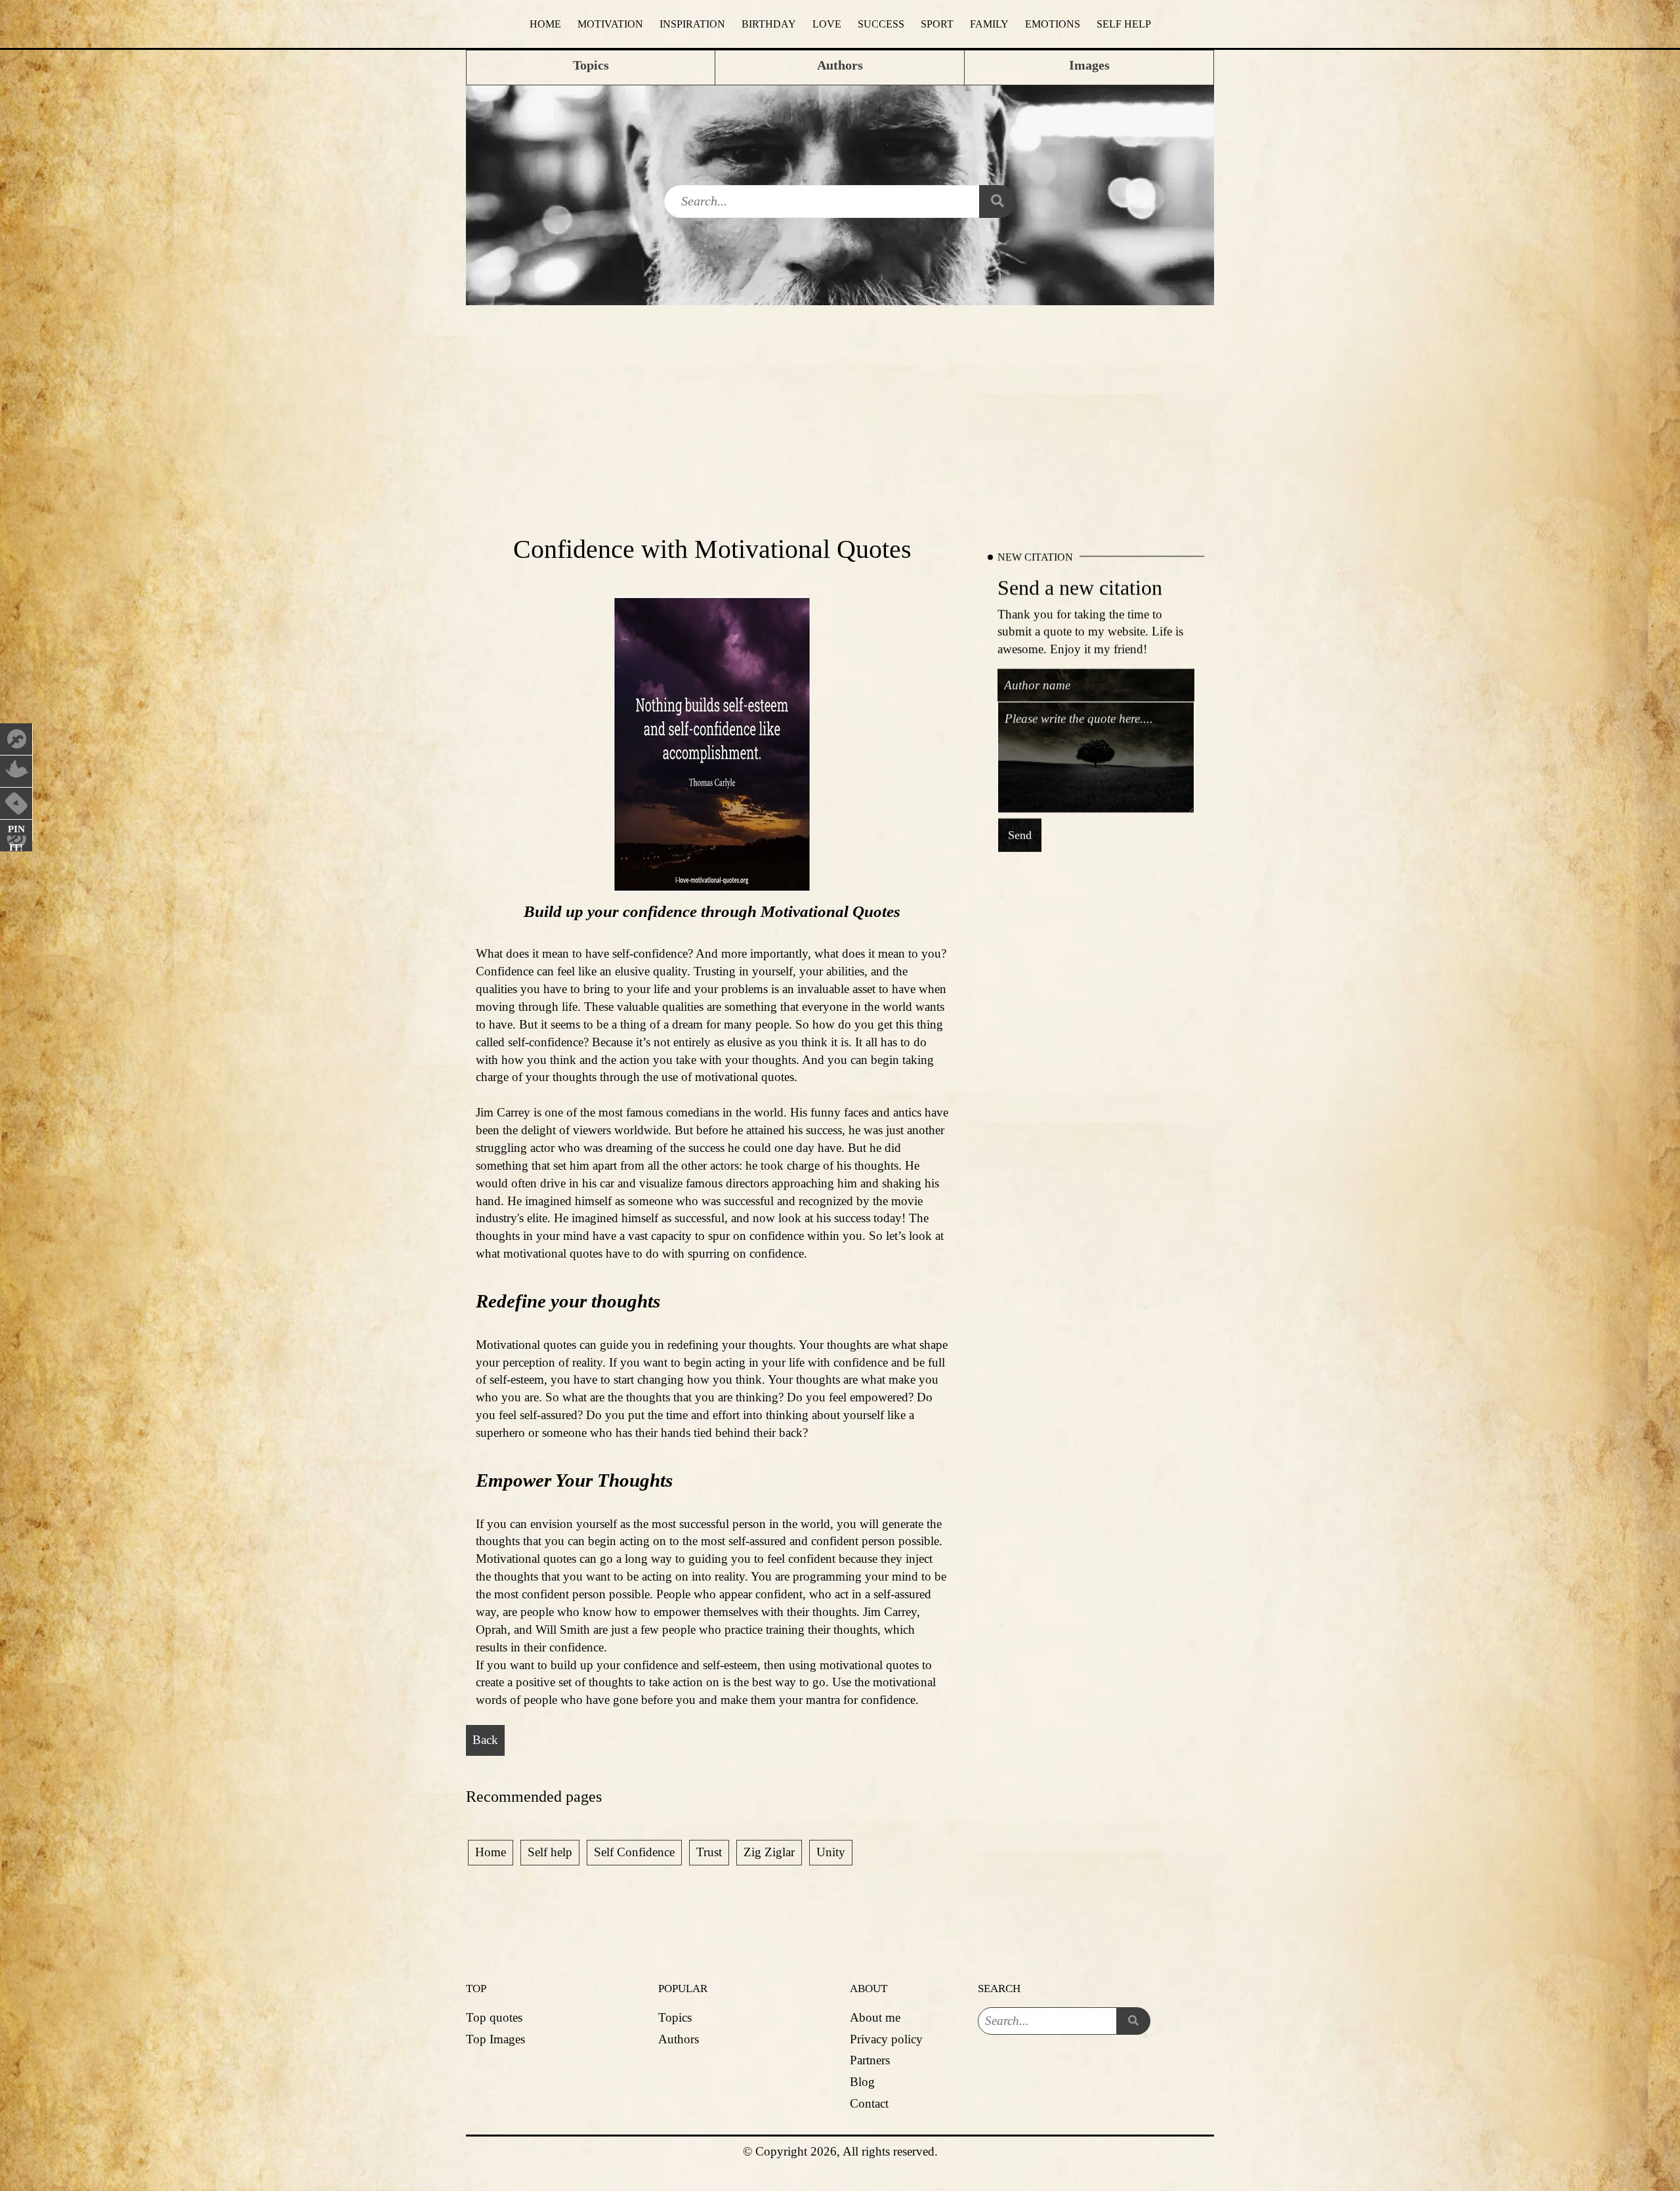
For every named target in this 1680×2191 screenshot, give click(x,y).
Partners (870, 2060)
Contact (869, 2103)
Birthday (769, 24)
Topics (675, 2017)
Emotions (1053, 24)
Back (485, 1740)
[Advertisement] (840, 404)
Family (989, 24)
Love (827, 24)
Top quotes (494, 2017)
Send (1020, 835)
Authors (679, 2039)
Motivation (610, 24)
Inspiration (692, 24)
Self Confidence (634, 1852)
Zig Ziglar (769, 1852)
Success (881, 24)
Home (545, 24)
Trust (709, 1852)
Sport (937, 24)
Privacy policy (886, 2039)
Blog (862, 2082)
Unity (831, 1852)
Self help (1124, 24)
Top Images (495, 2039)
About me (875, 2017)
